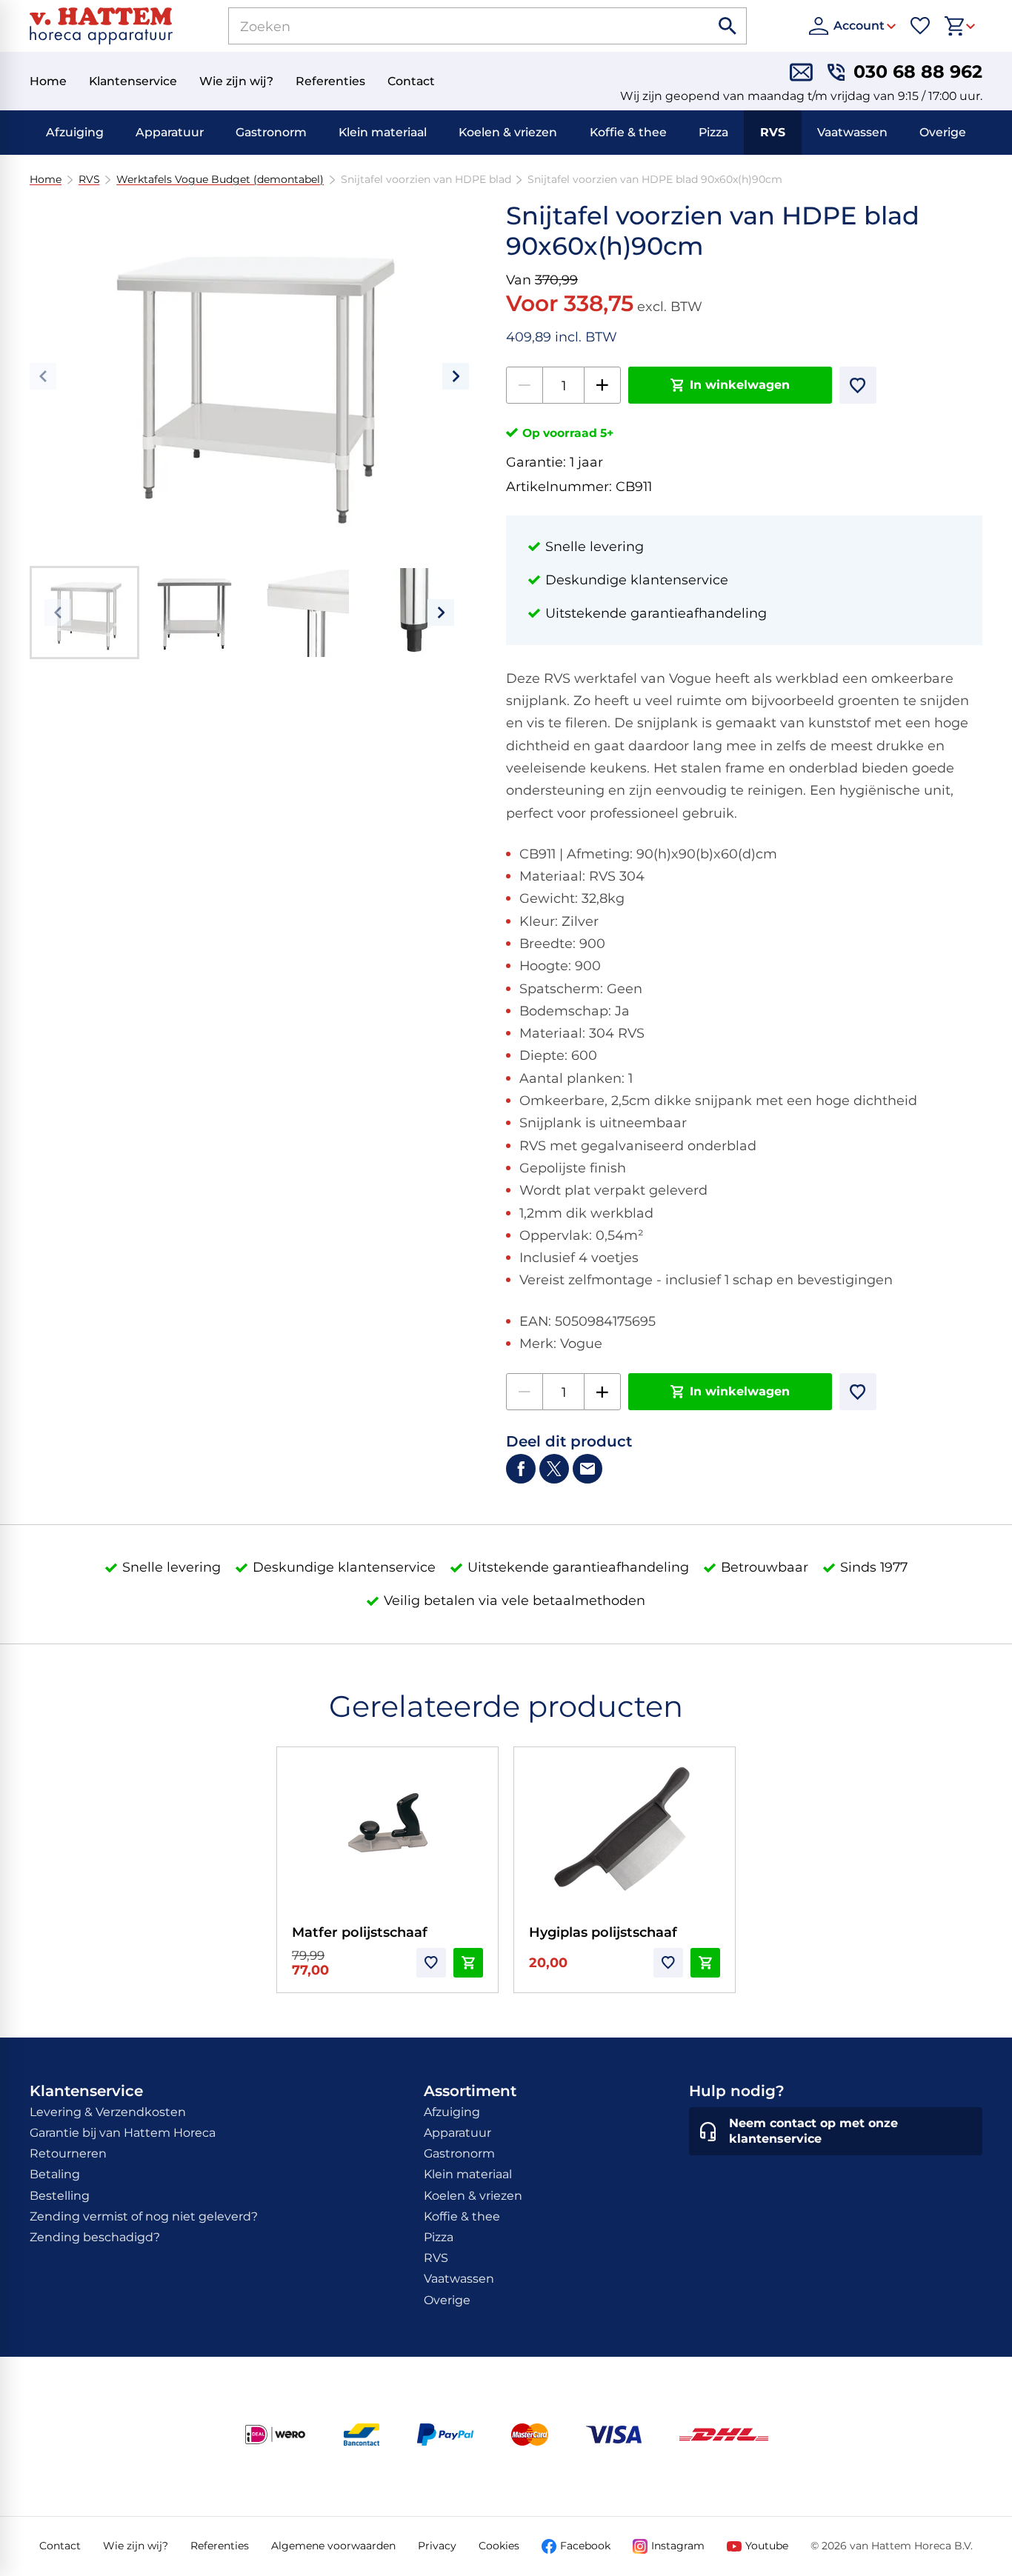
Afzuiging (75, 132)
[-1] (525, 385)
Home (46, 180)
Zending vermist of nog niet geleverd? (144, 2216)
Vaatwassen (852, 132)
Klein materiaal (383, 132)
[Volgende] (456, 376)
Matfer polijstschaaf (360, 1932)
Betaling (55, 2174)
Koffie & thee (628, 132)
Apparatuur (170, 132)
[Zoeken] (728, 26)
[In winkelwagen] (468, 1963)
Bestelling (60, 2196)
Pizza (713, 132)
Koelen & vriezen (508, 132)
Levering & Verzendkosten (108, 2112)
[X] (554, 1469)
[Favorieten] (920, 26)
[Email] (587, 1469)
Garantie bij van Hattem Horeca (123, 2133)
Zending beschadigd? (95, 2237)
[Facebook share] (521, 1469)
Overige (943, 132)
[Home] (101, 26)
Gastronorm (271, 132)
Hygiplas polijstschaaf (603, 1932)
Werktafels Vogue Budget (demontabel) (220, 180)
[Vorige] (43, 376)
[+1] (602, 385)
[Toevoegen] (858, 385)
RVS (773, 132)
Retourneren (68, 2153)
